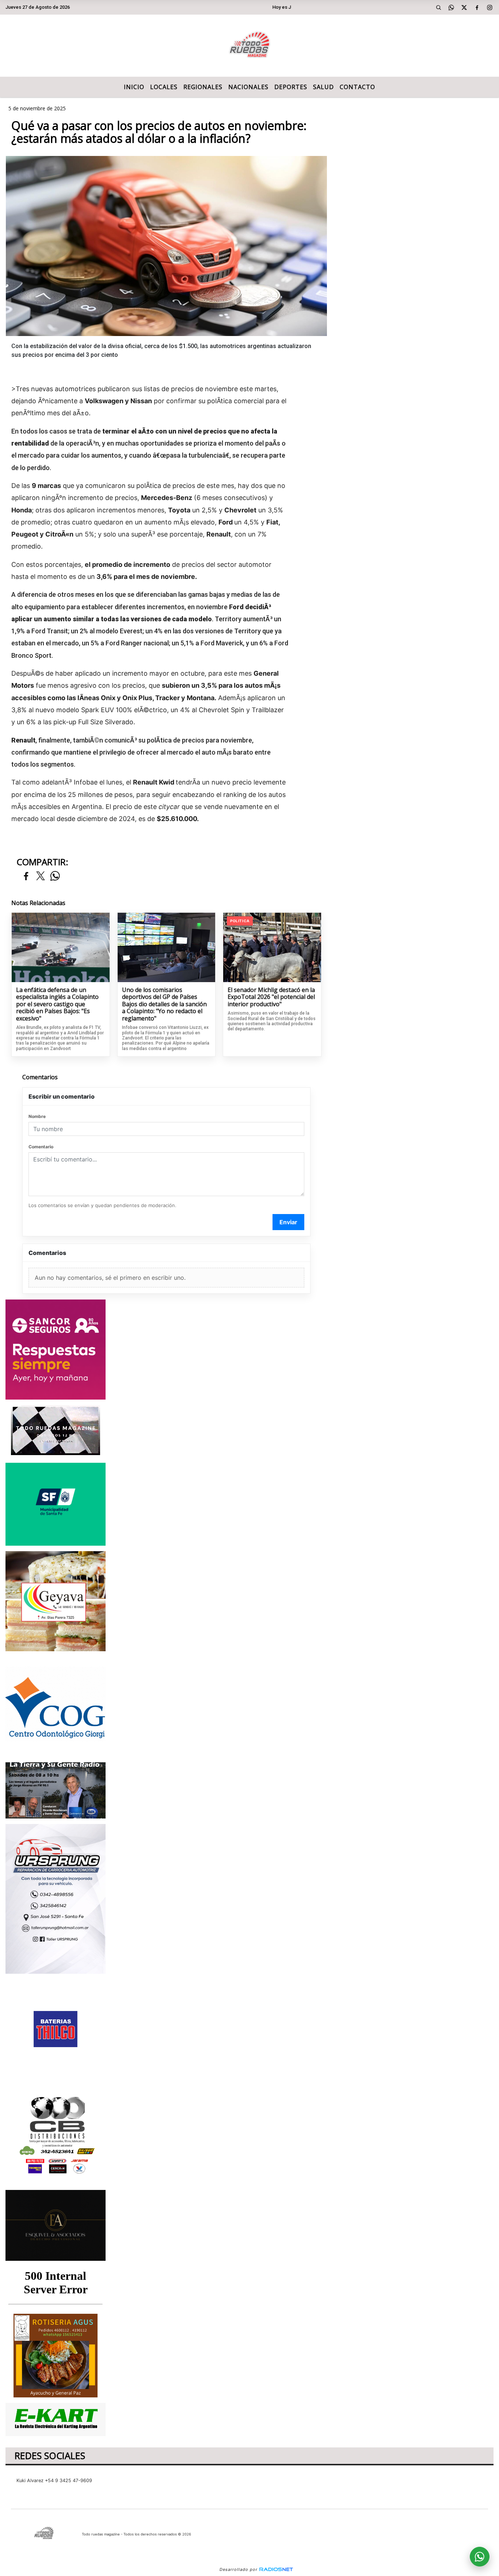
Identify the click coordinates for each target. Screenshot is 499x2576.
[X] (464, 7)
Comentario (41, 1147)
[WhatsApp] (452, 7)
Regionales (203, 87)
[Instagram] (490, 7)
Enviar (288, 1222)
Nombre (37, 1116)
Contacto (357, 87)
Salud (323, 87)
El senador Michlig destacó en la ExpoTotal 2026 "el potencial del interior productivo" (271, 997)
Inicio (134, 87)
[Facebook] (477, 7)
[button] (439, 7)
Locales (164, 87)
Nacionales (248, 87)
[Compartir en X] (41, 876)
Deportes (291, 87)
